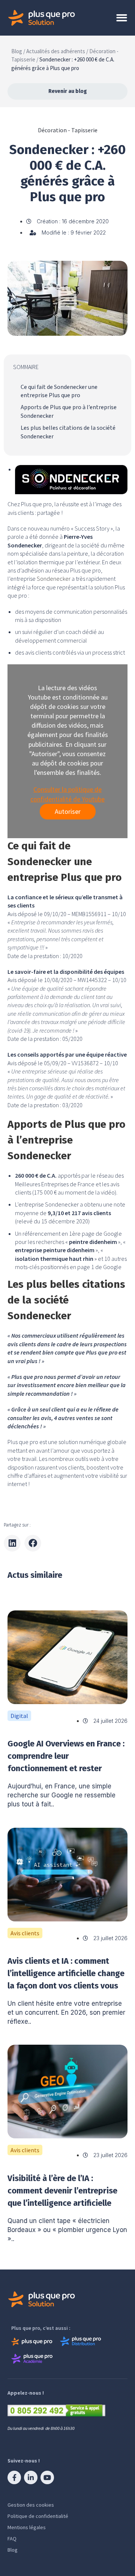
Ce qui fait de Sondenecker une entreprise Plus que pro (59, 391)
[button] (12, 1543)
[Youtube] (47, 2477)
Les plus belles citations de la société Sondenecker (68, 432)
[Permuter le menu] (122, 18)
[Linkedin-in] (31, 2477)
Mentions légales (27, 2527)
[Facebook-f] (14, 2477)
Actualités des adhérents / (57, 51)
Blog (13, 2550)
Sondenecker (53, 579)
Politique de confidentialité (38, 2516)
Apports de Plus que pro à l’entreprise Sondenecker (69, 411)
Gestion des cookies (31, 2505)
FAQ (12, 2539)
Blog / (18, 51)
